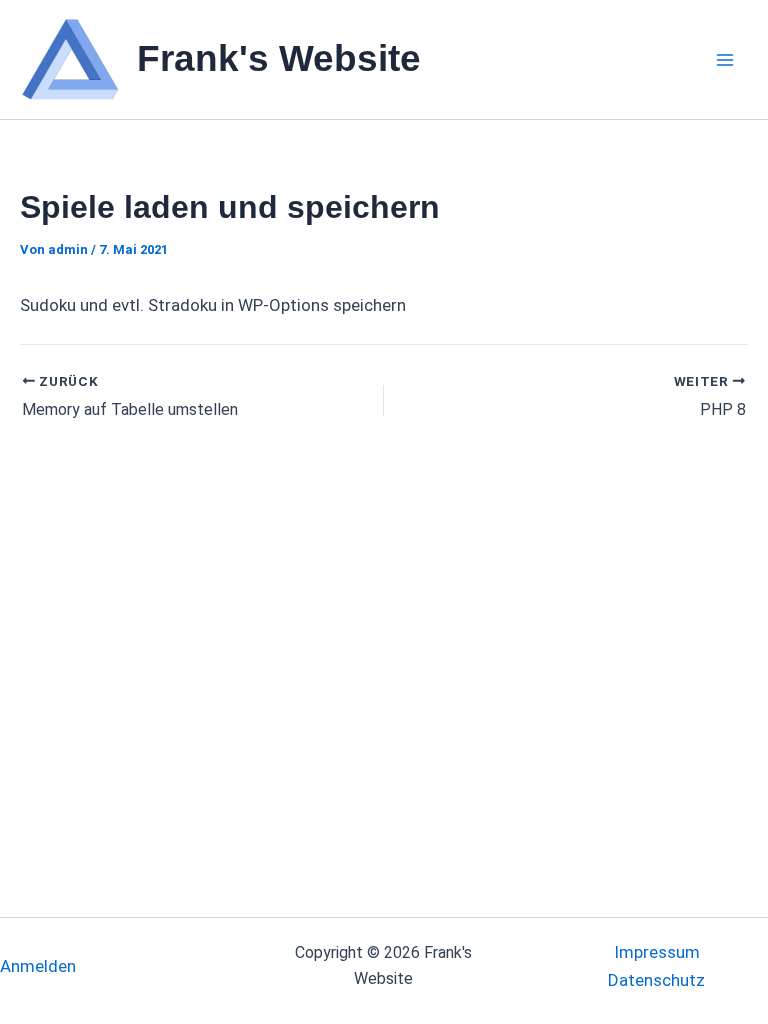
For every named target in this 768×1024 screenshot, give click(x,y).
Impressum (657, 952)
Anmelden (38, 966)
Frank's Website (279, 58)
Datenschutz (656, 980)
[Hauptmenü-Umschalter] (726, 60)
